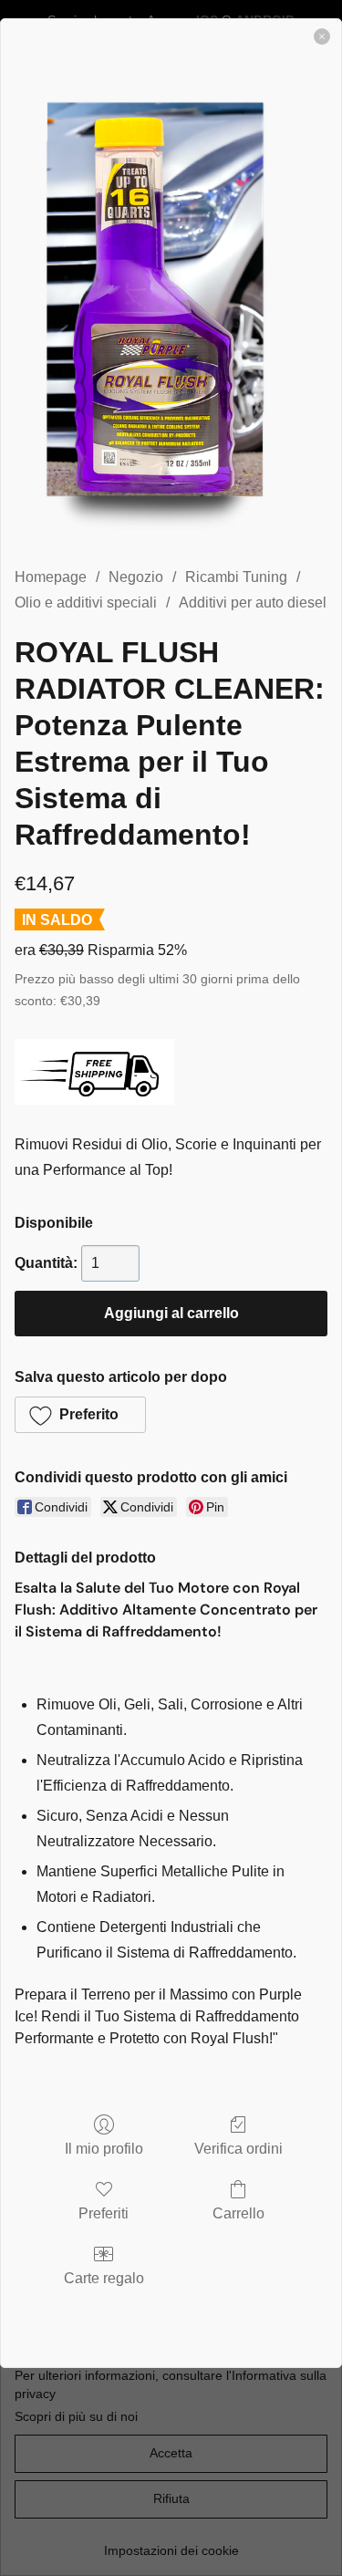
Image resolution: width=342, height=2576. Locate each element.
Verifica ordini (238, 2149)
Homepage (51, 577)
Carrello (238, 2213)
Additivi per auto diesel (253, 602)
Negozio (136, 577)
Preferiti (104, 2213)
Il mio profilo (104, 2149)
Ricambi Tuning (236, 577)
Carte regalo (104, 2278)
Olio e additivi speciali (86, 602)
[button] (80, 1415)
